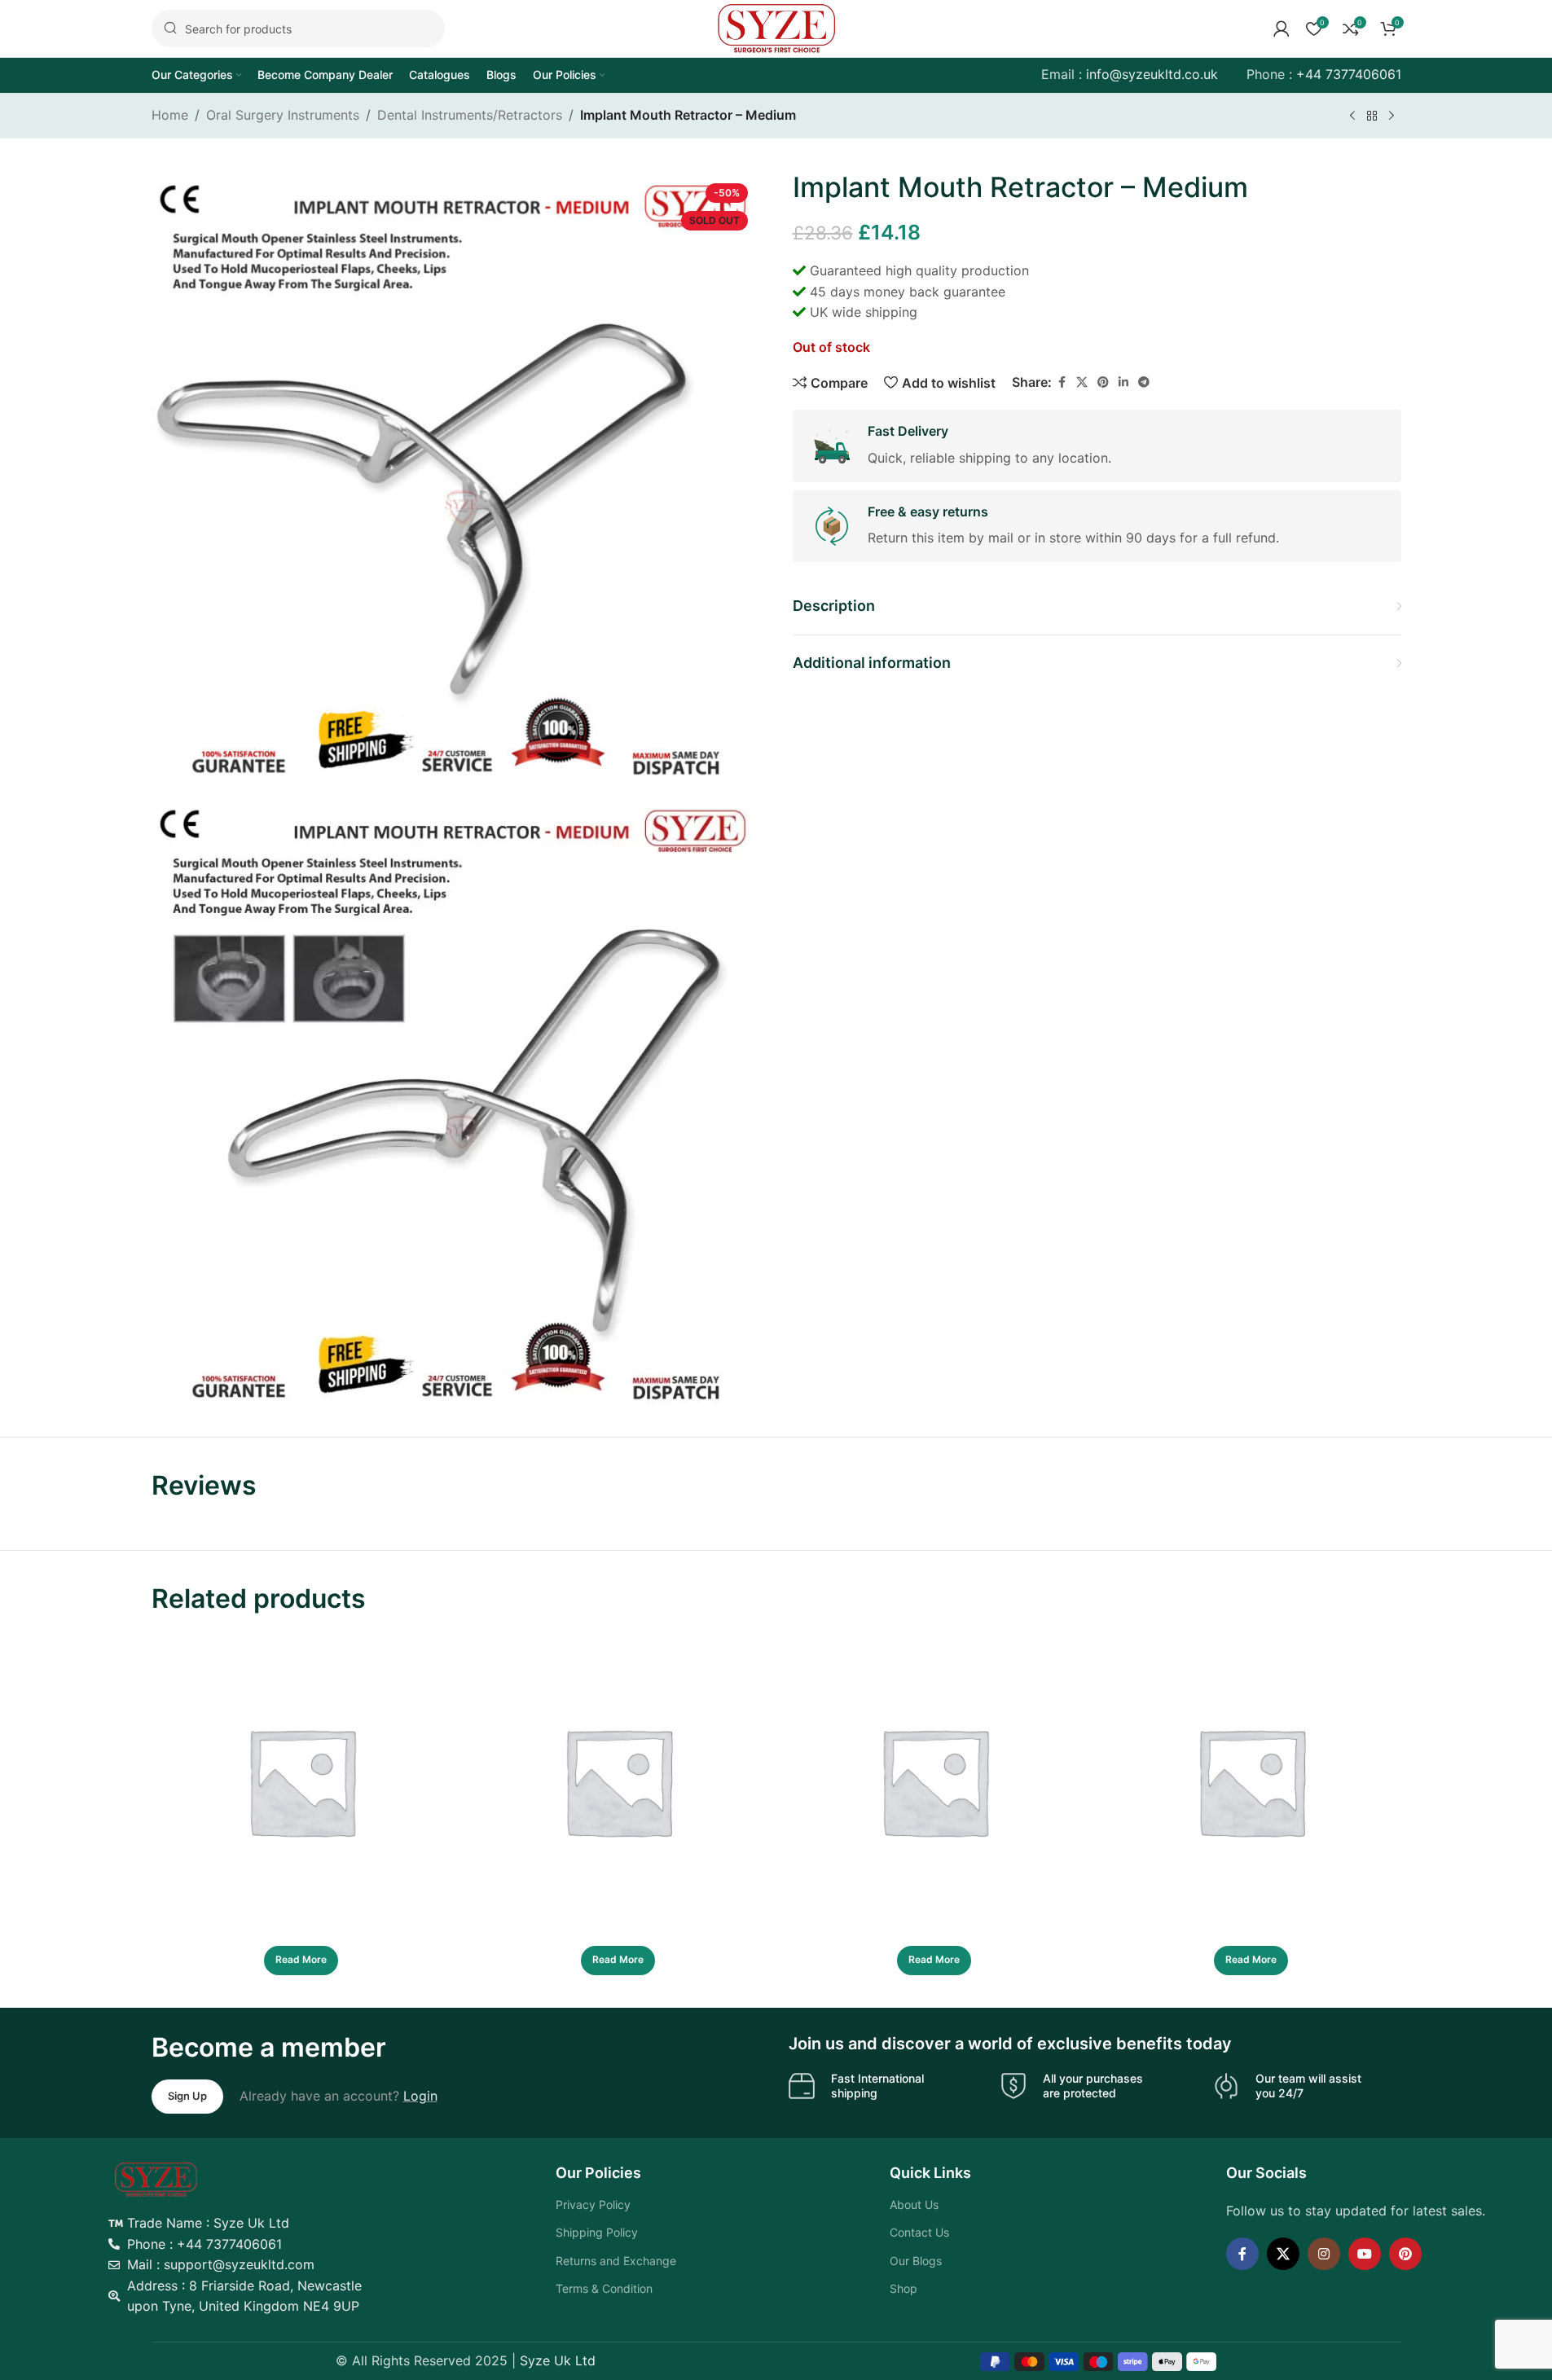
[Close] (1071, 1147)
